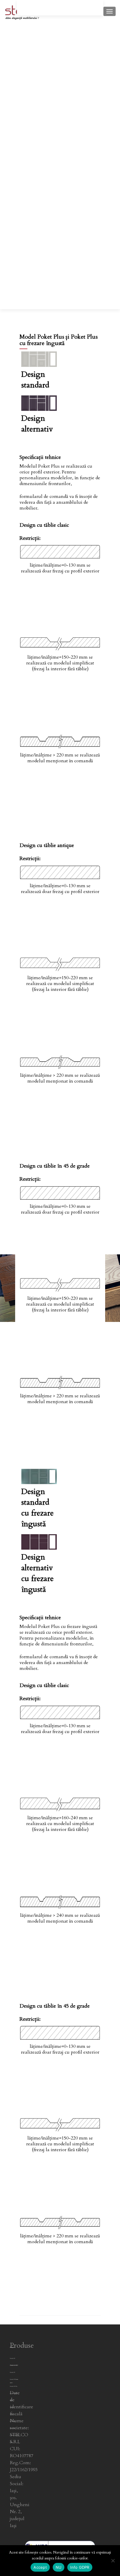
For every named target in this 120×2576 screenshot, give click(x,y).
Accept (40, 2567)
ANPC (11, 2383)
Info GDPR (80, 2567)
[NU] (113, 2561)
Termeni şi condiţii (14, 2365)
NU (59, 2567)
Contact (12, 2347)
